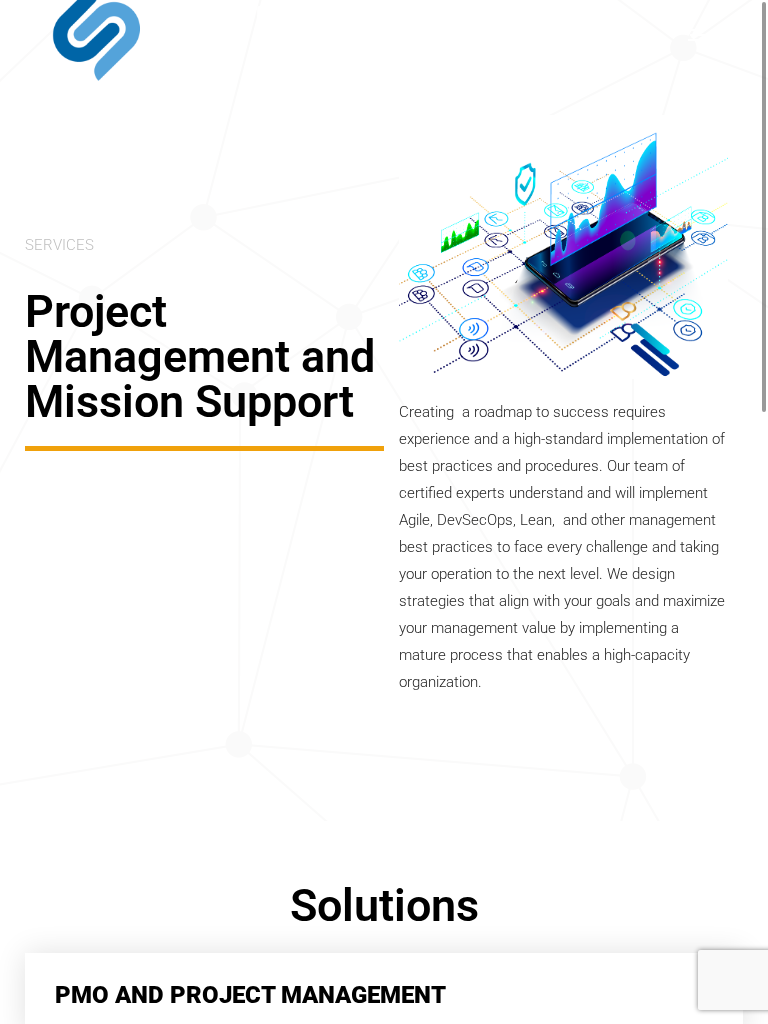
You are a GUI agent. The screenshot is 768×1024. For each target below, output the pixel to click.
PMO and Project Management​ (250, 995)
